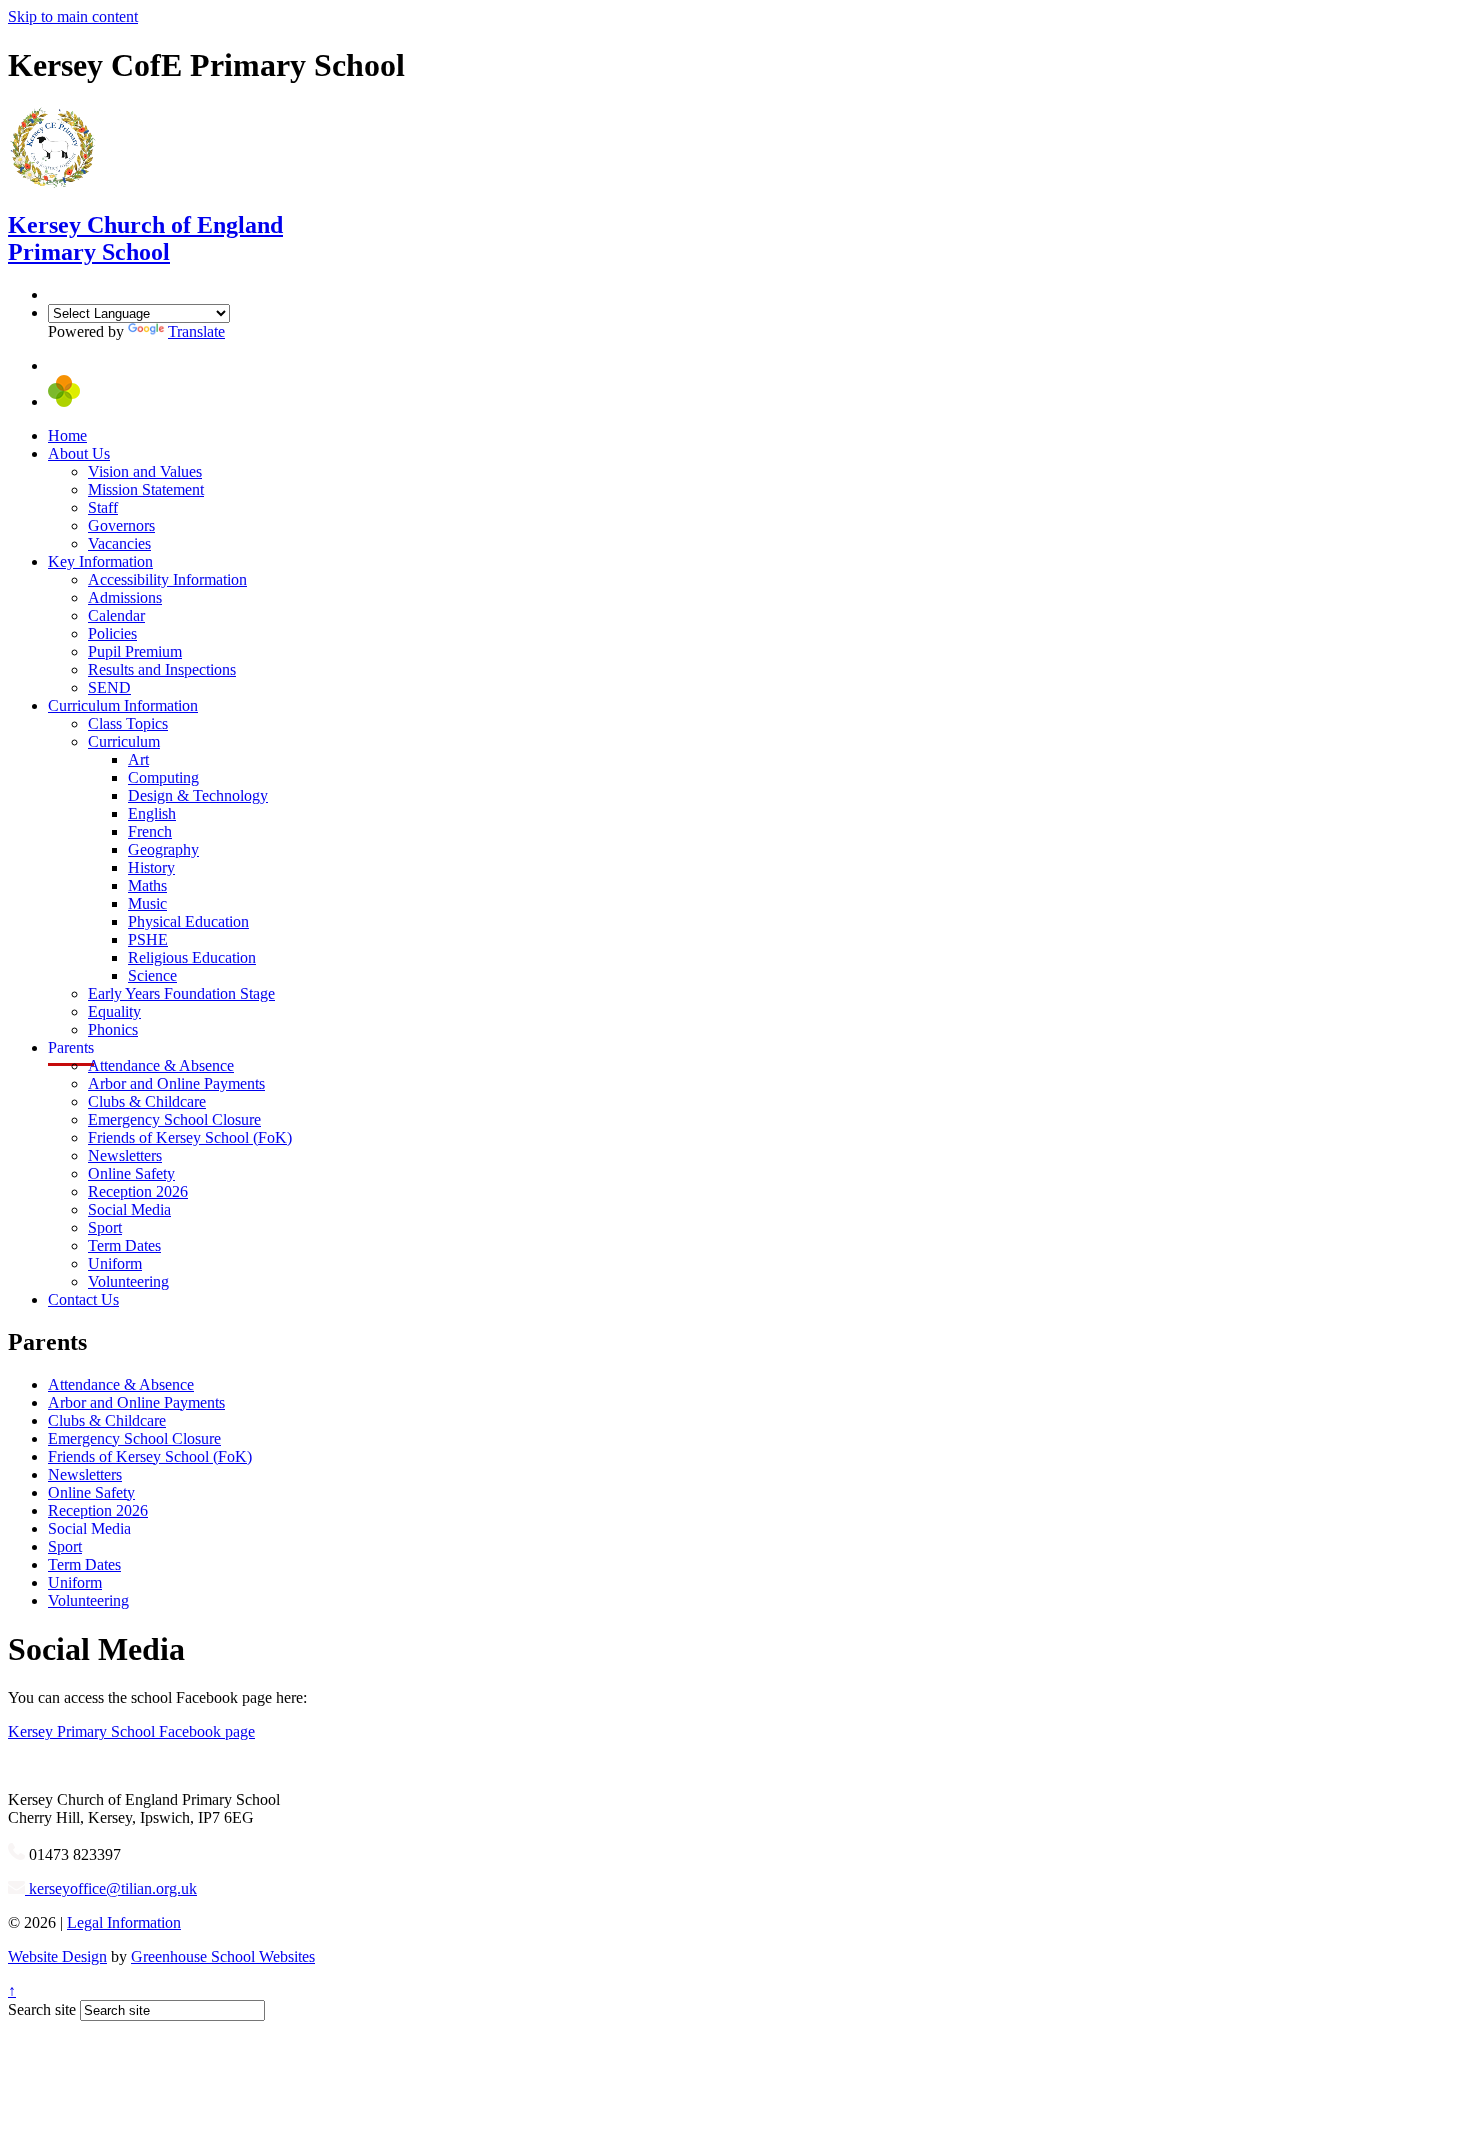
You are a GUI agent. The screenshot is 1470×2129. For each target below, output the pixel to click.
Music (147, 903)
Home (67, 435)
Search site (42, 2009)
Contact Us (83, 1299)
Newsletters (125, 1155)
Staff (103, 507)
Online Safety (131, 1173)
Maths (147, 885)
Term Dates (124, 1245)
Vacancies (119, 543)
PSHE (148, 939)
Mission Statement (146, 489)
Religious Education (192, 957)
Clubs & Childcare (147, 1101)
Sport (105, 1227)
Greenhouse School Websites (223, 1956)
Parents (71, 1047)
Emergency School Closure (174, 1119)
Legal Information (124, 1922)
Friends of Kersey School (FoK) (190, 1137)
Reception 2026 (138, 1191)
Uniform (115, 1263)
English (152, 813)
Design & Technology (198, 795)
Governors (121, 525)
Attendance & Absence (161, 1065)
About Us (79, 453)
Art (138, 759)
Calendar (116, 615)
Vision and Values (145, 471)
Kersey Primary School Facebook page (131, 1731)
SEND (109, 687)
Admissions (125, 597)
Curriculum (124, 741)
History (151, 867)
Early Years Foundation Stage (181, 993)
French (150, 831)
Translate (196, 331)
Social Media (129, 1209)
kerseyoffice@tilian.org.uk (111, 1888)
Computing (163, 777)
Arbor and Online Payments (176, 1083)
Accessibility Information (167, 579)
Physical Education (188, 921)
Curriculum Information (123, 705)
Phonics (113, 1029)
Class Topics (128, 723)
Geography (163, 849)
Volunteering (128, 1281)
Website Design (57, 1956)
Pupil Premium (135, 651)
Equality (114, 1011)
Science (152, 975)
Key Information (100, 561)
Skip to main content (73, 16)
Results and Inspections (162, 669)
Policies (112, 633)
